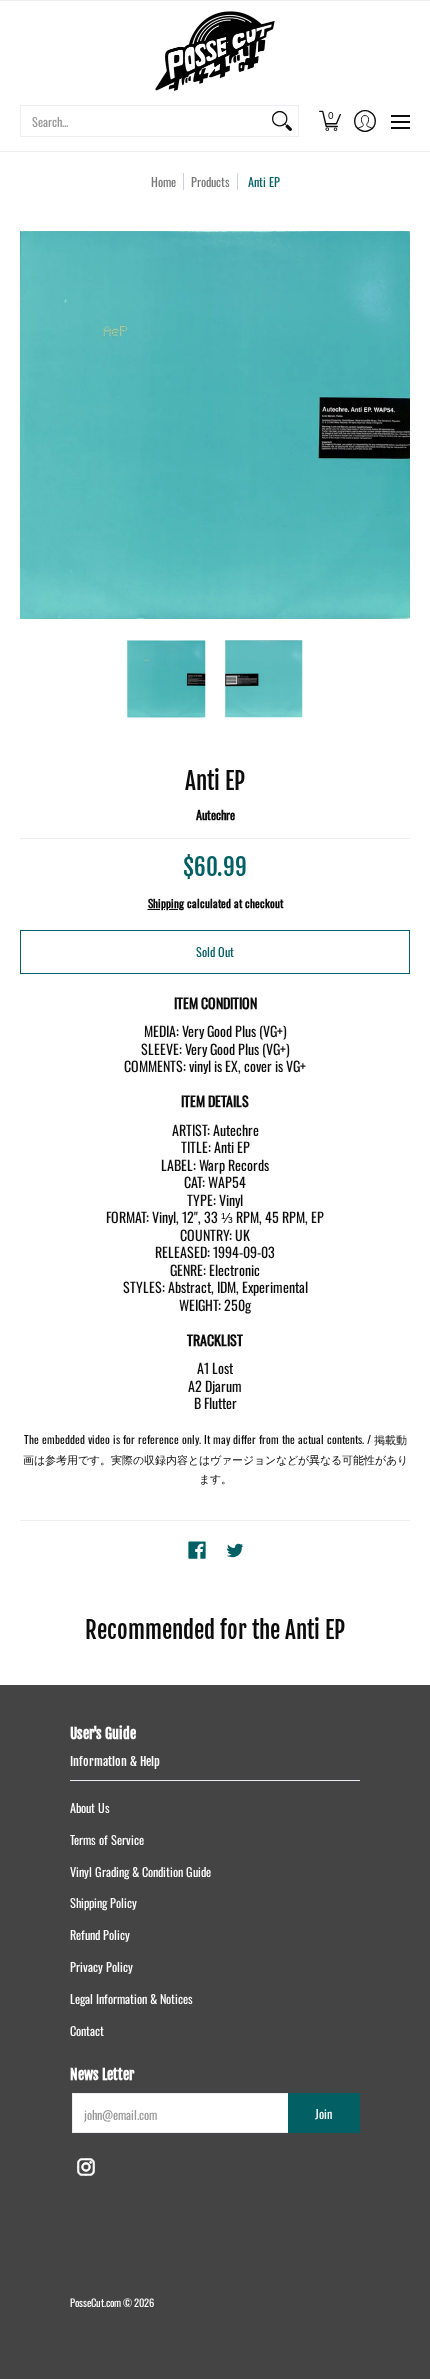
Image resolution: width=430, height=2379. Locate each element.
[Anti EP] (167, 679)
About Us (90, 1807)
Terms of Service (107, 1839)
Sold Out (215, 951)
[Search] (282, 121)
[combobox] (143, 121)
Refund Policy (100, 1934)
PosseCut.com (95, 2302)
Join (323, 2113)
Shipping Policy (103, 1902)
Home (163, 181)
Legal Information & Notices (131, 1998)
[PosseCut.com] (215, 51)
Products (210, 181)
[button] (329, 121)
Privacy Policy (101, 1966)
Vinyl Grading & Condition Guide (140, 1871)
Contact (87, 2030)
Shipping (166, 903)
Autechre (215, 814)
